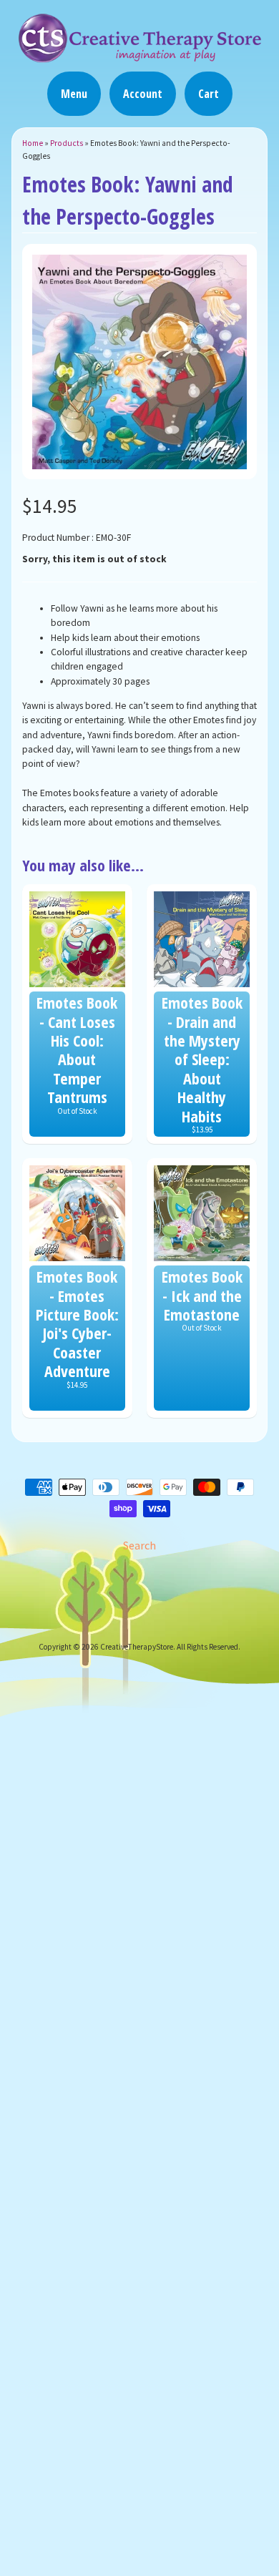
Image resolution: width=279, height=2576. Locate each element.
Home (33, 143)
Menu (74, 94)
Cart (209, 94)
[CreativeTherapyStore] (139, 56)
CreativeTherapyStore (137, 1647)
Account (143, 94)
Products (67, 143)
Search (139, 1545)
